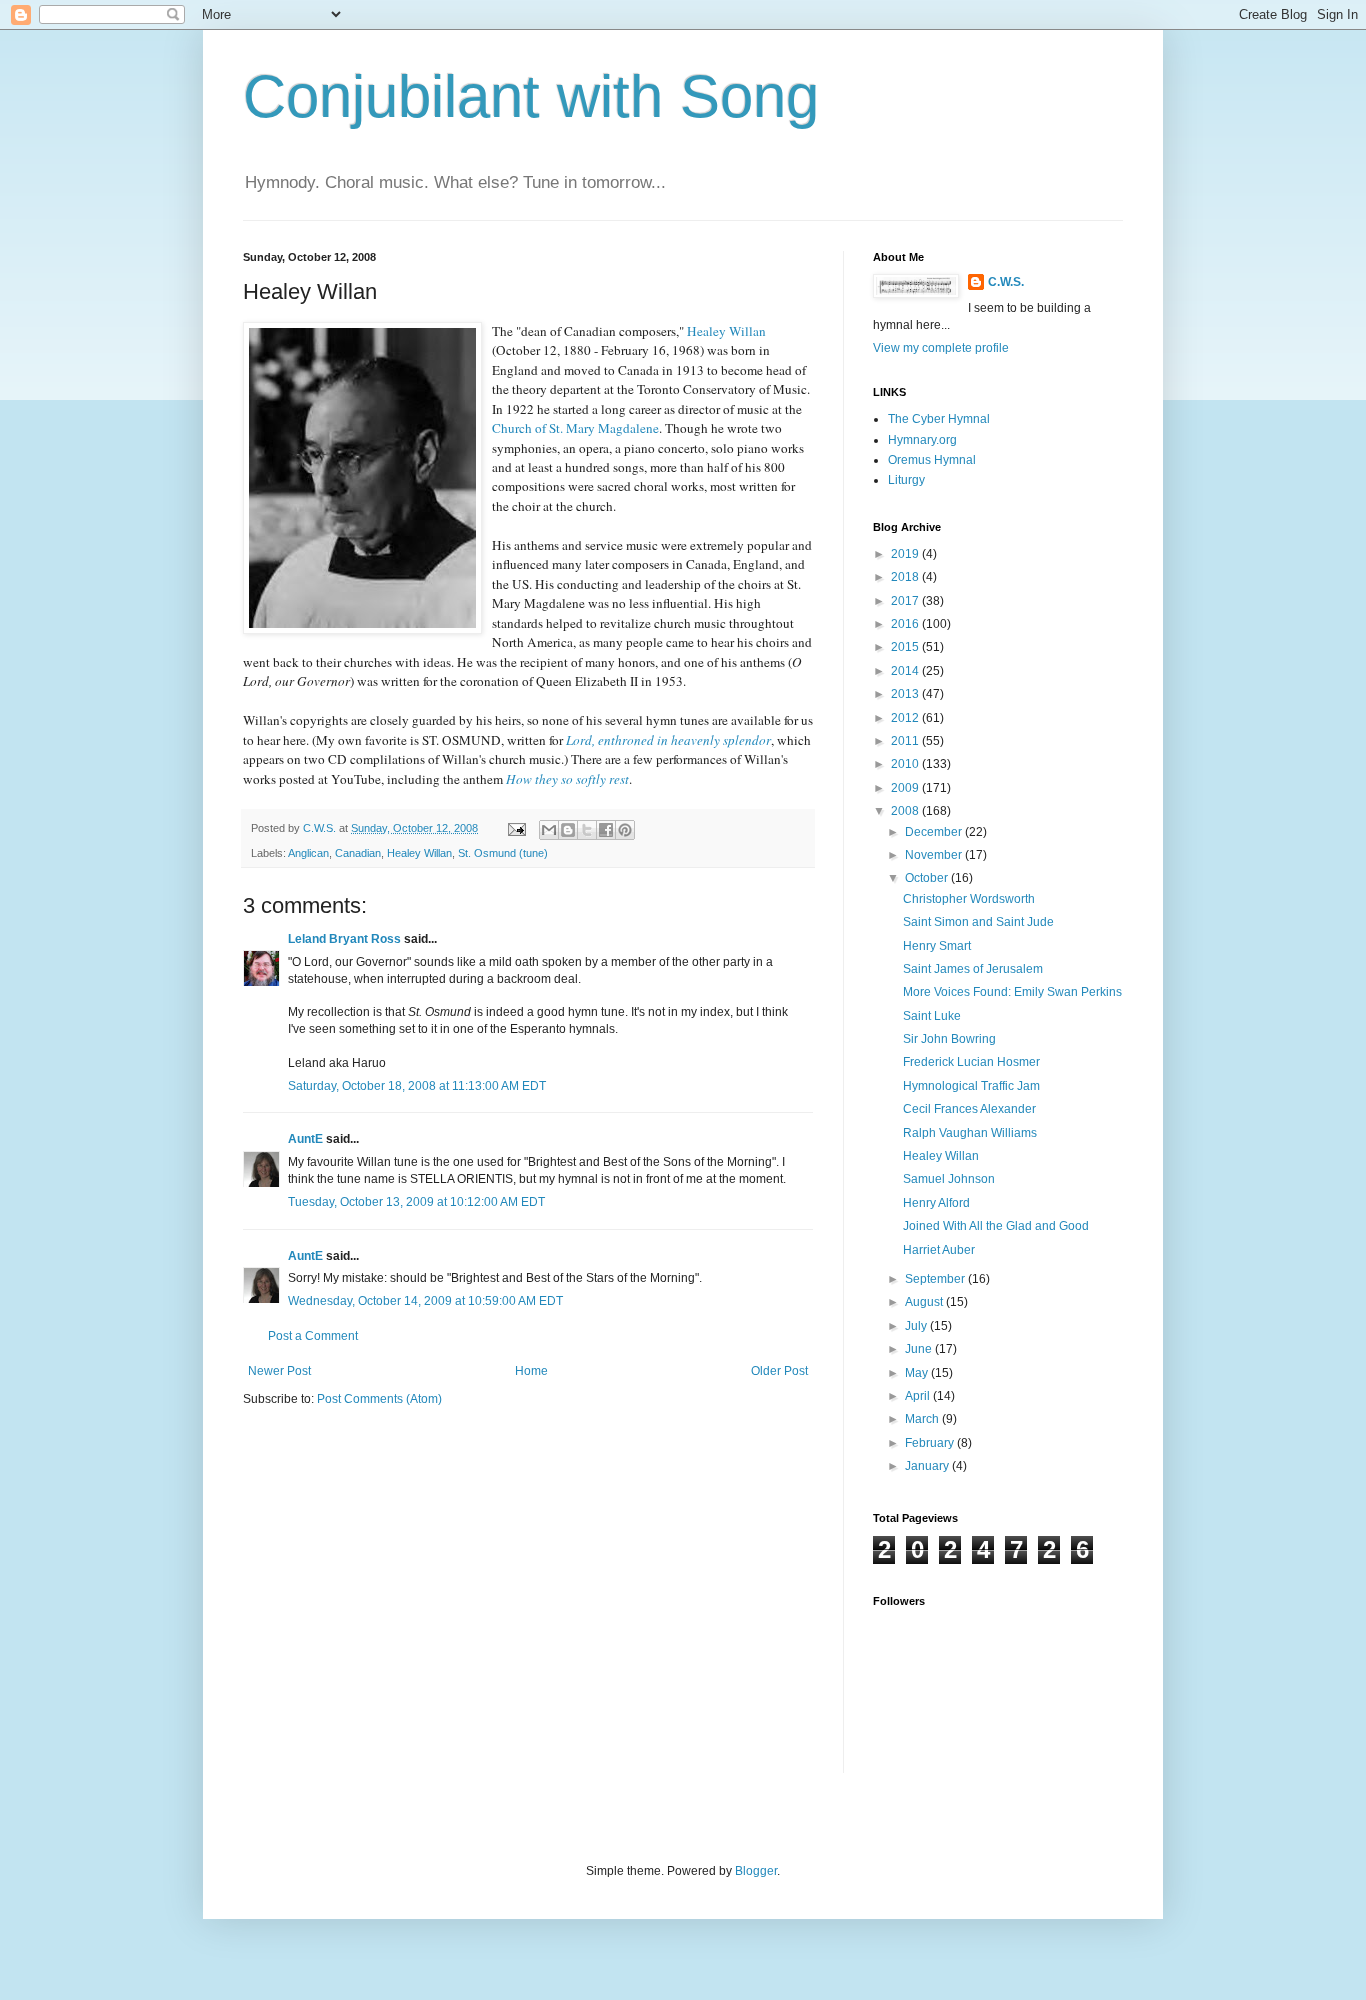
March (923, 1419)
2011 (906, 741)
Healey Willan (419, 853)
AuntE (305, 1139)
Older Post (779, 1371)
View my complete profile (941, 348)
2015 (906, 647)
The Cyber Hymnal (939, 419)
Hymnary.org (922, 440)
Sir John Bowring (949, 1039)
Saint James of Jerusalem (973, 969)
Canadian (358, 853)
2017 (906, 601)
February (931, 1443)
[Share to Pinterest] (625, 830)
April (919, 1396)
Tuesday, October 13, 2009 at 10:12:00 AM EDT (416, 1202)
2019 (906, 554)
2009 (906, 788)
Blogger (756, 1871)
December (935, 832)
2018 (906, 577)
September (936, 1279)
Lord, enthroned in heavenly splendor (668, 740)
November (935, 855)
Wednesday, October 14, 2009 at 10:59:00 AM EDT (425, 1301)
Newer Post (279, 1371)
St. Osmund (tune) (503, 853)
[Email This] (549, 830)
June (920, 1349)
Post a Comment (313, 1336)
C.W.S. (1006, 282)
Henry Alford (936, 1203)
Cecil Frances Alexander (969, 1109)
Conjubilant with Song (531, 96)
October (928, 878)
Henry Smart (937, 946)
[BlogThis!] (568, 830)
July (917, 1326)
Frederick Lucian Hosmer (971, 1062)
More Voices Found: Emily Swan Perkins (1012, 992)
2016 (906, 624)
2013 (906, 694)
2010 (906, 764)
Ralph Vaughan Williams (970, 1133)
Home (531, 1371)
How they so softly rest (567, 779)
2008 (906, 811)
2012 (906, 718)
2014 (906, 671)
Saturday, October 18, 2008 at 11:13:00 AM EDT (417, 1086)
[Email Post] (516, 828)
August (925, 1302)
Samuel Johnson (949, 1179)
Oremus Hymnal (932, 460)
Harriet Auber (939, 1250)
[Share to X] (587, 830)
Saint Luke (932, 1016)
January (928, 1466)
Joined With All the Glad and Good (996, 1226)
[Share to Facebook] (606, 830)
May (918, 1373)
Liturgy (906, 480)
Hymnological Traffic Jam (971, 1086)
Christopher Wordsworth (969, 899)
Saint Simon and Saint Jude (978, 922)
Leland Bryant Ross (344, 939)
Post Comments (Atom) (379, 1399)
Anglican (308, 853)
